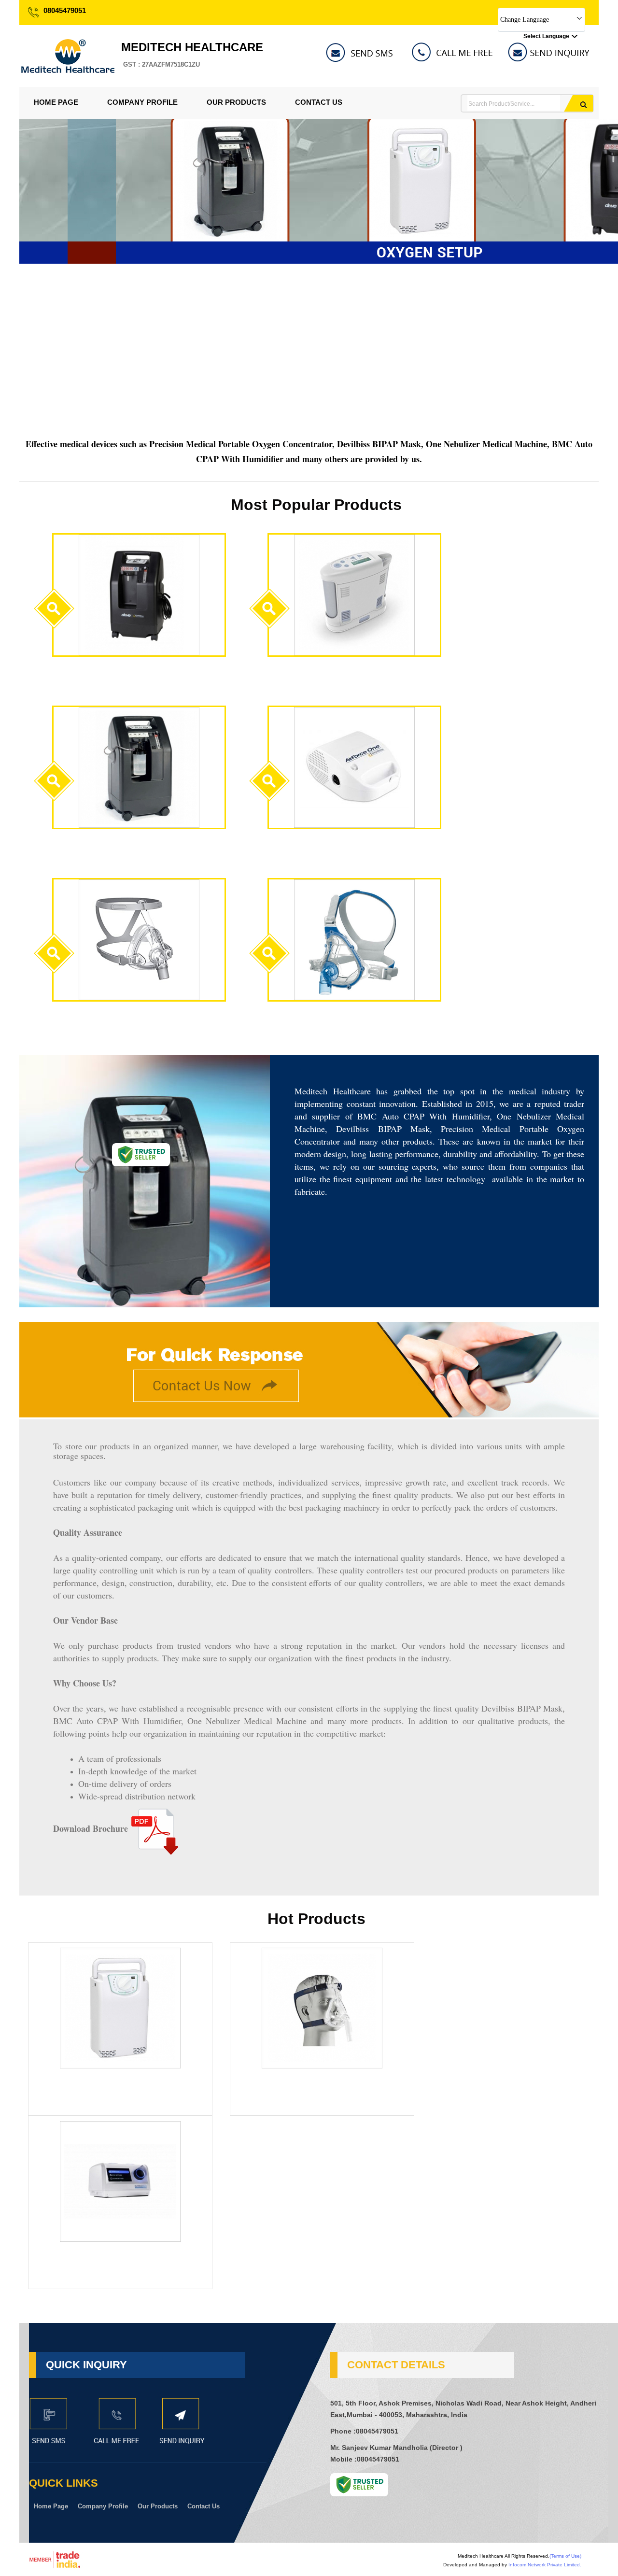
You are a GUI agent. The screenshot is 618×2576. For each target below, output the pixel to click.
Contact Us (319, 102)
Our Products (236, 102)
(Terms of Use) (565, 2556)
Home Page (56, 102)
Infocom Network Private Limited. (545, 2565)
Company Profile (142, 102)
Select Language (546, 36)
